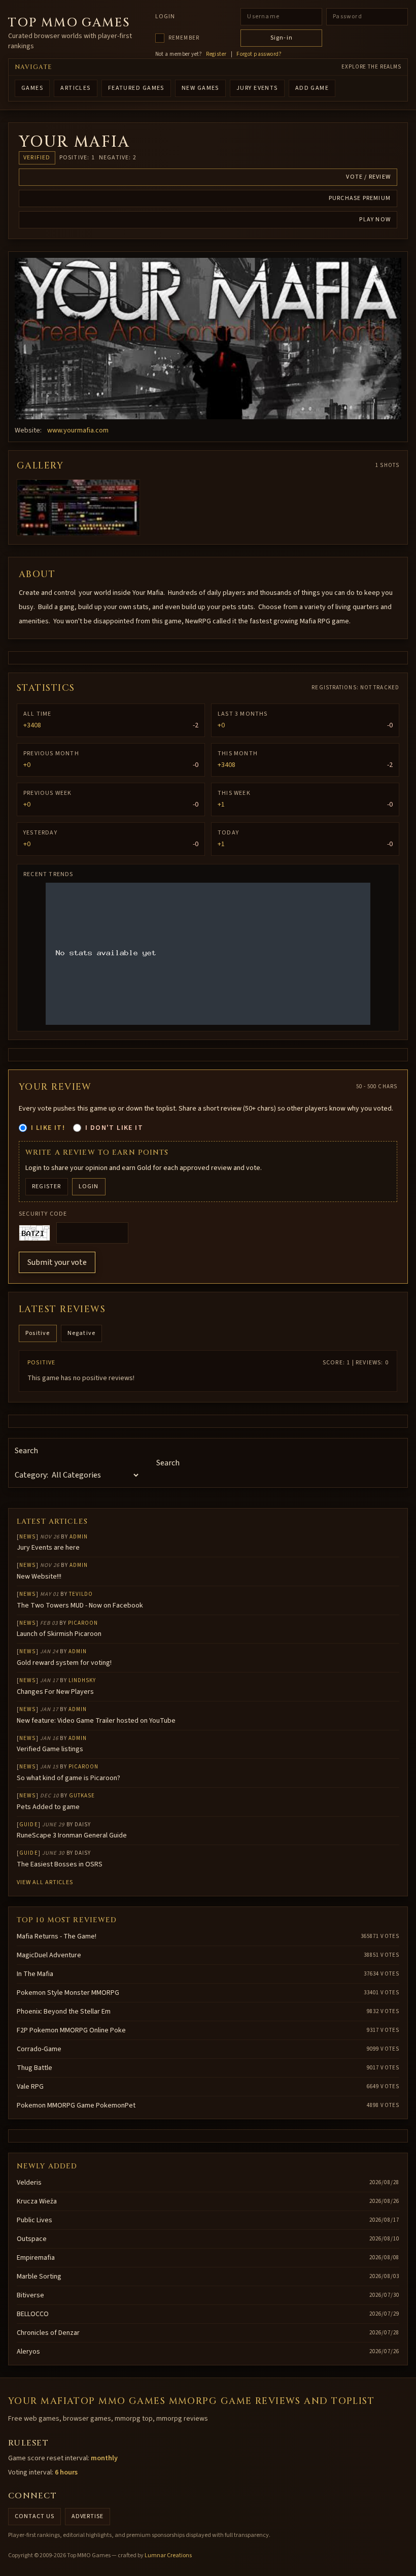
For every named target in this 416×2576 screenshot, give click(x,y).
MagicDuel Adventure (49, 1955)
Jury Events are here (48, 1548)
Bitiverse (30, 2295)
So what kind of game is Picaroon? (68, 1778)
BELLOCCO (33, 2314)
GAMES (32, 88)
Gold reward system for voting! (64, 1663)
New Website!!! (39, 1577)
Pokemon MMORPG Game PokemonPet (76, 2105)
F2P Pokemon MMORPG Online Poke (71, 2030)
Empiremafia (36, 2258)
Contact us (34, 2516)
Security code (43, 1214)
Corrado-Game (39, 2049)
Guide (29, 1825)
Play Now (375, 220)
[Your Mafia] (208, 339)
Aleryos (28, 2352)
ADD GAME (312, 88)
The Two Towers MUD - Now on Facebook (80, 1605)
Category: (31, 1475)
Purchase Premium (360, 198)
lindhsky (82, 1680)
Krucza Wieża (37, 2201)
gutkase (82, 1796)
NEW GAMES (200, 88)
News (27, 1537)
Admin (79, 1537)
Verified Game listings (50, 1749)
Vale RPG (30, 2087)
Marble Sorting (39, 2277)
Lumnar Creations (168, 2555)
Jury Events (257, 88)
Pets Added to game (48, 1807)
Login (165, 17)
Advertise (88, 2516)
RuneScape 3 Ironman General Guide (72, 1835)
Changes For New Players (55, 1692)
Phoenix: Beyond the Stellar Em (64, 2012)
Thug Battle (34, 2068)
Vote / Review (368, 177)
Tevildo (81, 1594)
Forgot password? (259, 54)
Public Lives (34, 2220)
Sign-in (282, 38)
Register (216, 54)
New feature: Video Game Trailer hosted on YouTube (96, 1721)
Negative (82, 1333)
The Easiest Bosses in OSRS (60, 1864)
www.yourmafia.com (78, 430)
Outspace (32, 2239)
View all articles (45, 1882)
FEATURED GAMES (136, 88)
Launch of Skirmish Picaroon (59, 1634)
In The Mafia (35, 1974)
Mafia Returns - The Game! (57, 1936)
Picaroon (83, 1623)
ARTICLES (76, 88)
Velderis (29, 2183)
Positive (38, 1333)
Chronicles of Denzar (48, 2333)
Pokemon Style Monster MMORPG (68, 1993)
